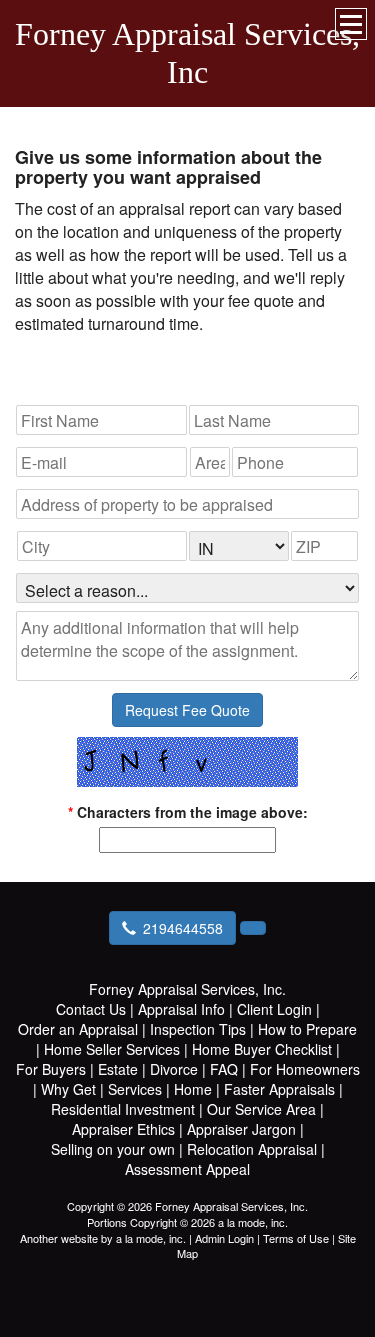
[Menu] (351, 24)
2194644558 (183, 928)
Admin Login (224, 1238)
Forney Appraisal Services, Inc (187, 53)
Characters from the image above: (188, 812)
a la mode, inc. (151, 1238)
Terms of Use (296, 1238)
